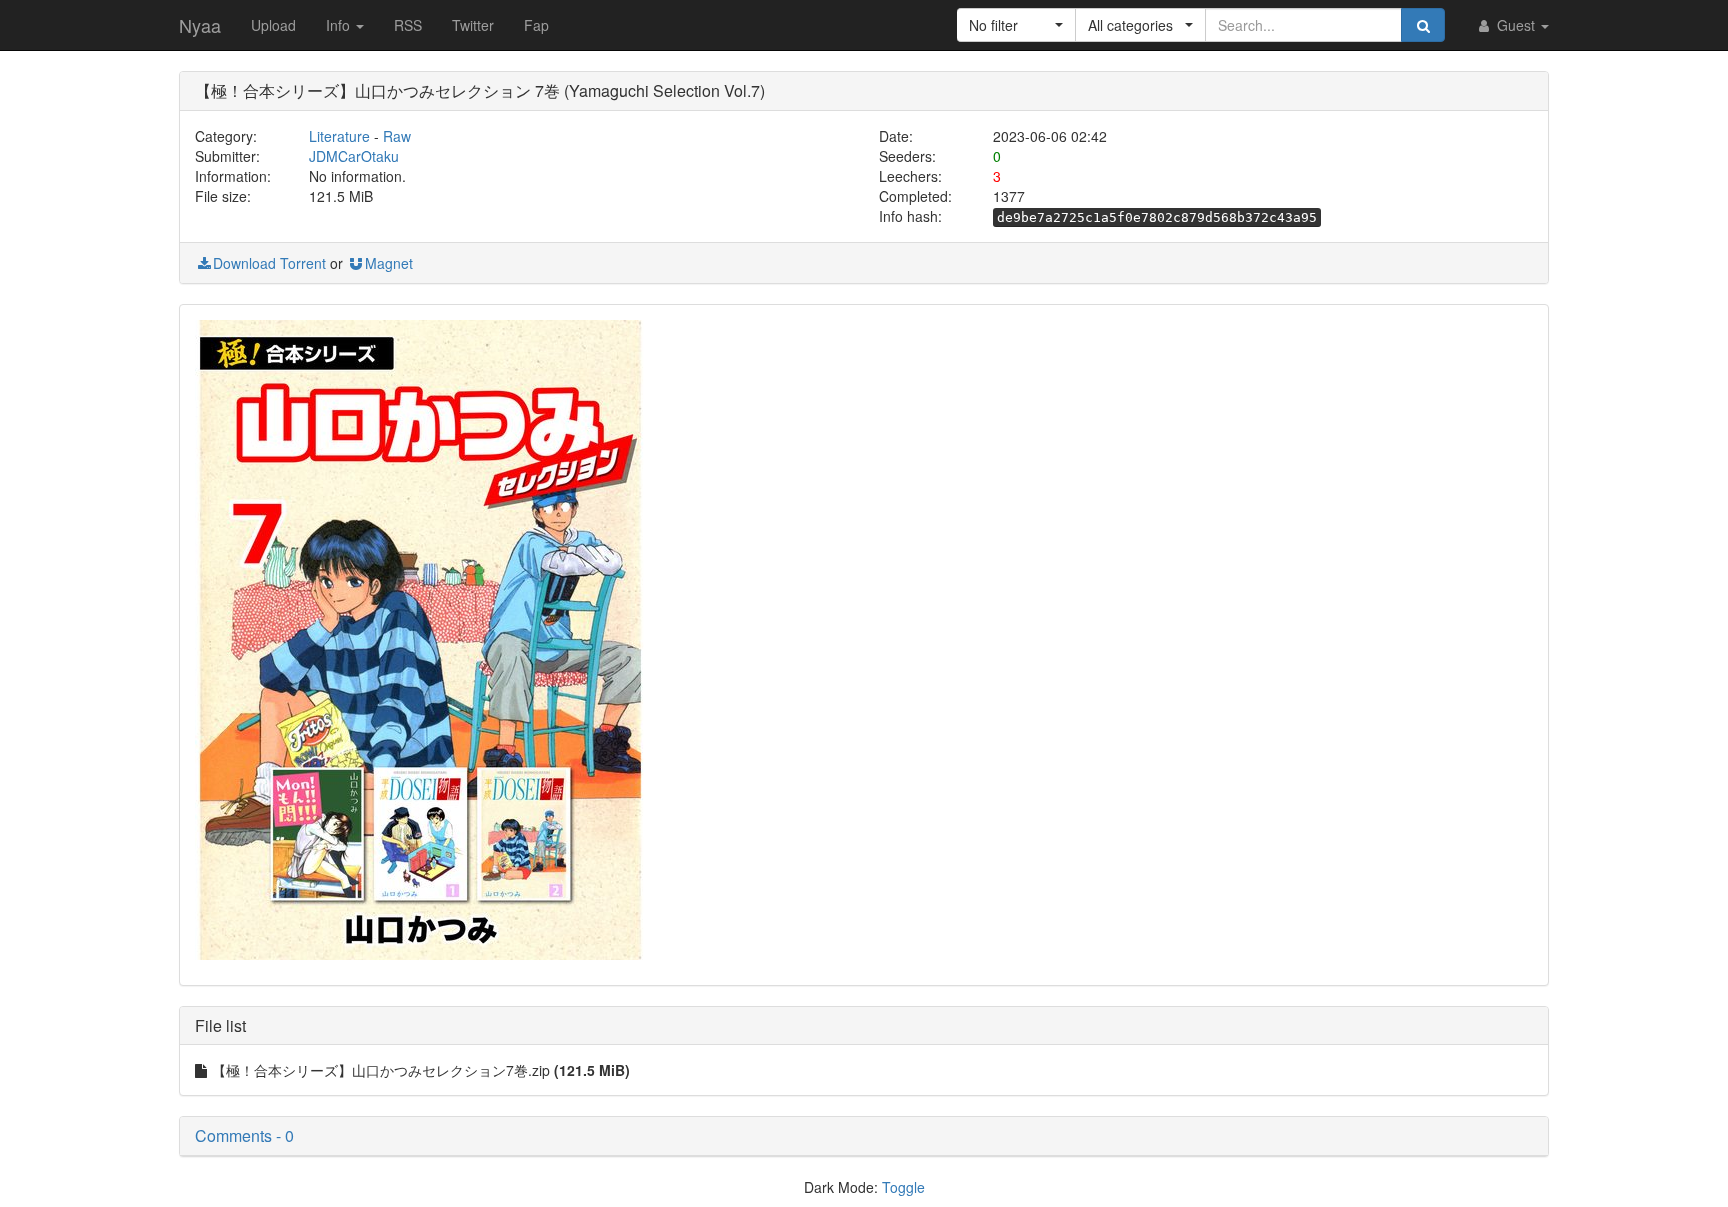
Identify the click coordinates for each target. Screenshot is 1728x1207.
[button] (1016, 25)
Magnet (389, 263)
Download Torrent (269, 263)
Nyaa (200, 25)
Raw (397, 136)
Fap (536, 25)
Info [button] (340, 25)
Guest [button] (1516, 25)
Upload (273, 25)
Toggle (903, 1187)
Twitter (473, 25)
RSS (408, 25)
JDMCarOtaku (354, 156)
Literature (339, 136)
